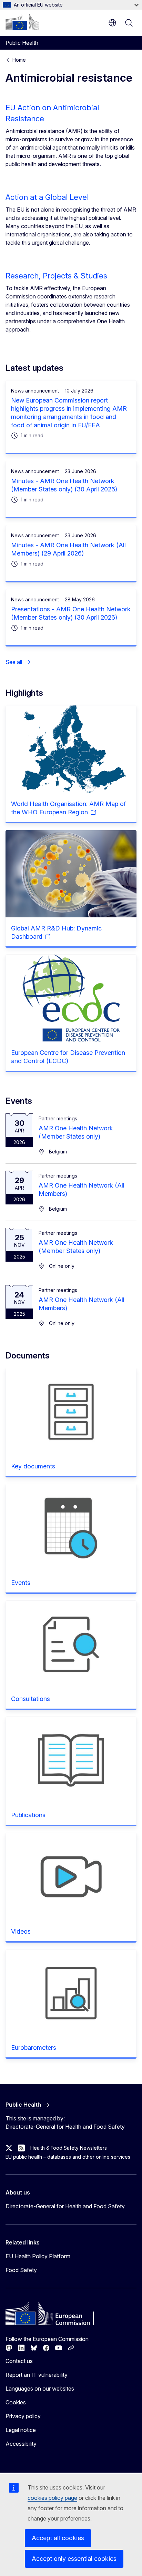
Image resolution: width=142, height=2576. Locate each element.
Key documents (33, 1466)
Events (21, 1583)
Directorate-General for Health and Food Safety (65, 2206)
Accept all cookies (58, 2538)
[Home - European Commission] (22, 22)
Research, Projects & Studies (56, 276)
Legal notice (21, 2430)
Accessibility (21, 2444)
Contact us (19, 2361)
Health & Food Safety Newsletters (69, 2148)
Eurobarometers (34, 2048)
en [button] (112, 23)
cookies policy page (52, 2498)
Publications (28, 1815)
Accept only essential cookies (74, 2559)
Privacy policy (23, 2416)
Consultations (31, 1699)
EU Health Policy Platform (38, 2256)
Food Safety (21, 2270)
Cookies (16, 2402)
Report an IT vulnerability (37, 2375)
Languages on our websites (40, 2389)
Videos (21, 1931)
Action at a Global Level (47, 197)
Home (19, 60)
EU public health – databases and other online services (68, 2157)
